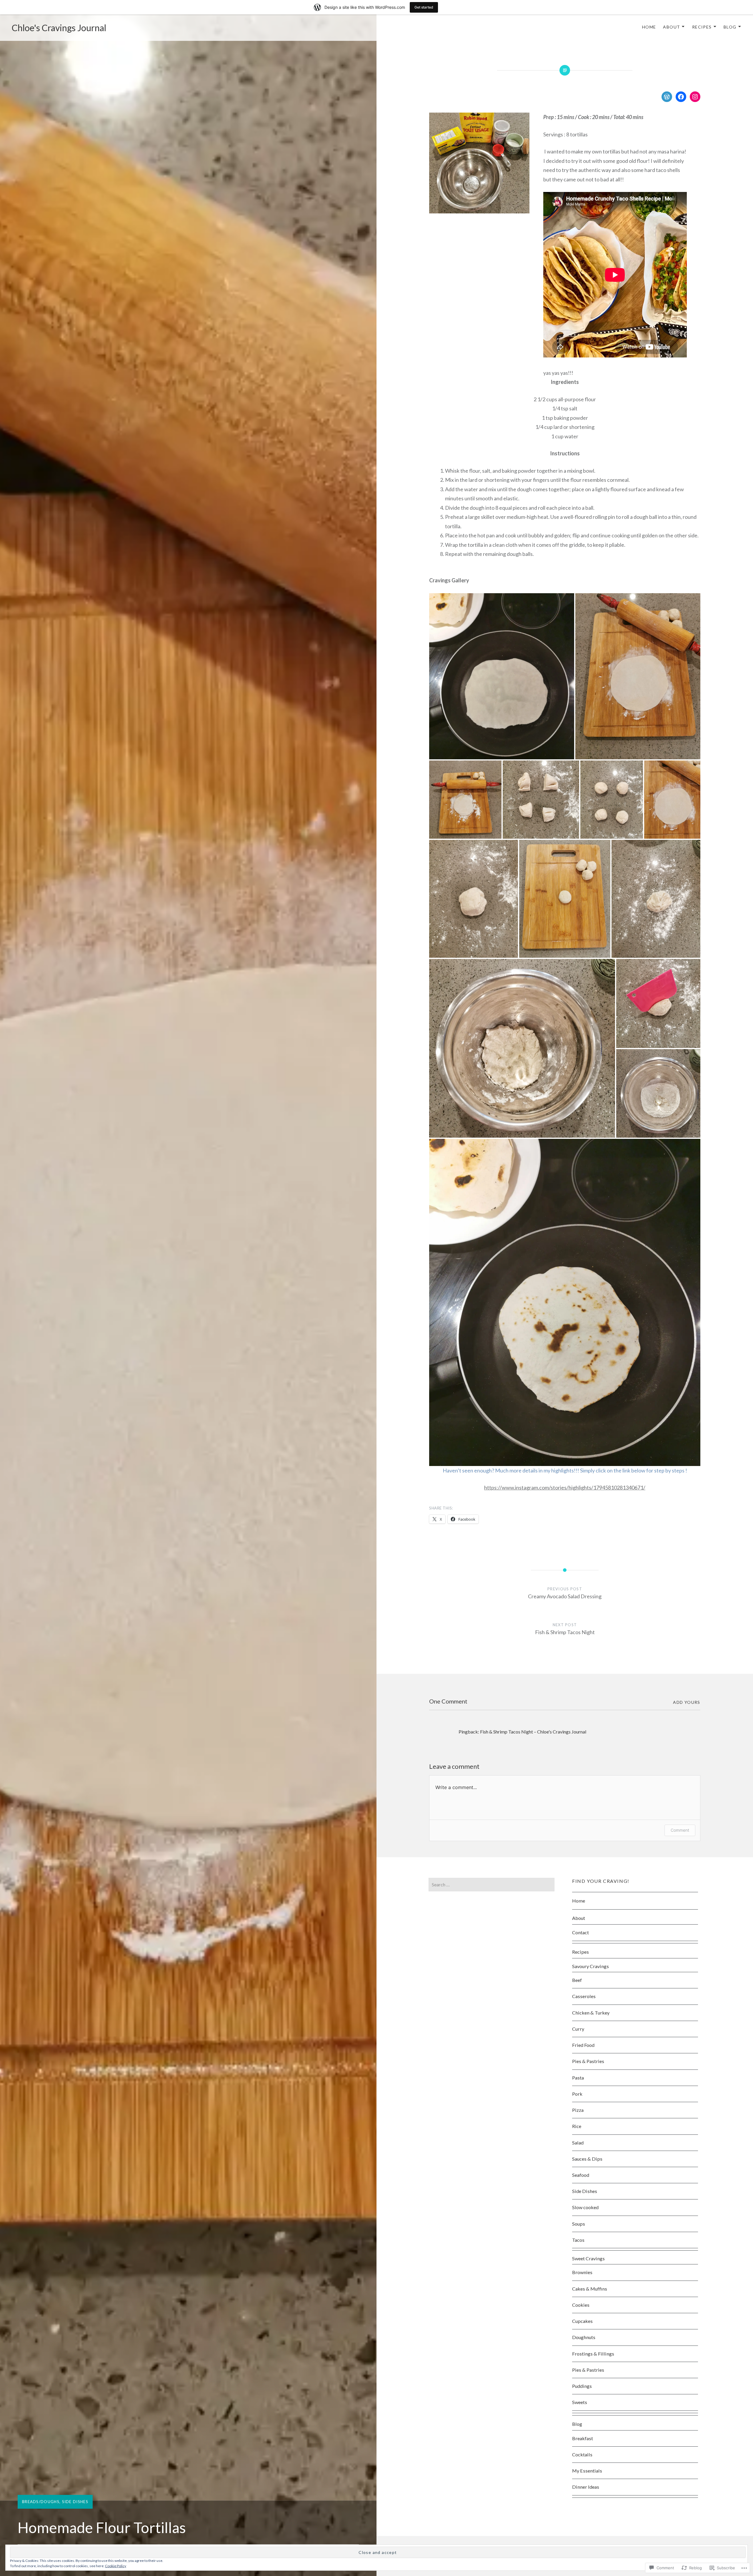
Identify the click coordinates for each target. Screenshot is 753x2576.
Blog (730, 27)
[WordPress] (667, 97)
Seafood (581, 2175)
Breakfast (583, 2438)
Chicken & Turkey (591, 2013)
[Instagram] (695, 97)
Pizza (578, 2110)
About (672, 27)
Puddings (582, 2386)
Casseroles (584, 1996)
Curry (578, 2029)
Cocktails (582, 2454)
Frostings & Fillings (593, 2354)
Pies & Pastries (588, 2061)
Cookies (581, 2305)
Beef (577, 1980)
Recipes (702, 27)
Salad (578, 2143)
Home (649, 27)
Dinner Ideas (586, 2487)
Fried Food (583, 2045)
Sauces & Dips (587, 2159)
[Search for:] (492, 1884)
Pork (577, 2094)
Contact (580, 1932)
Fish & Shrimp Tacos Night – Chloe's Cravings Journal (533, 1732)
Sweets (580, 2402)
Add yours (687, 1702)
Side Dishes (75, 2502)
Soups (579, 2224)
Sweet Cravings (588, 2258)
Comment (680, 1830)
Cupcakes (582, 2321)
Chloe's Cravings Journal (59, 28)
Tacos (578, 2240)
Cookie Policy (116, 2566)
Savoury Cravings (590, 1966)
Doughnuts (584, 2337)
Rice (577, 2126)
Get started (424, 7)
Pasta (578, 2078)
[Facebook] (681, 97)
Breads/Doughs (41, 2502)
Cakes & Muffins (590, 2289)
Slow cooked (585, 2207)
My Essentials (587, 2471)
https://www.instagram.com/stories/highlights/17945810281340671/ (565, 1487)
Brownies (582, 2272)
